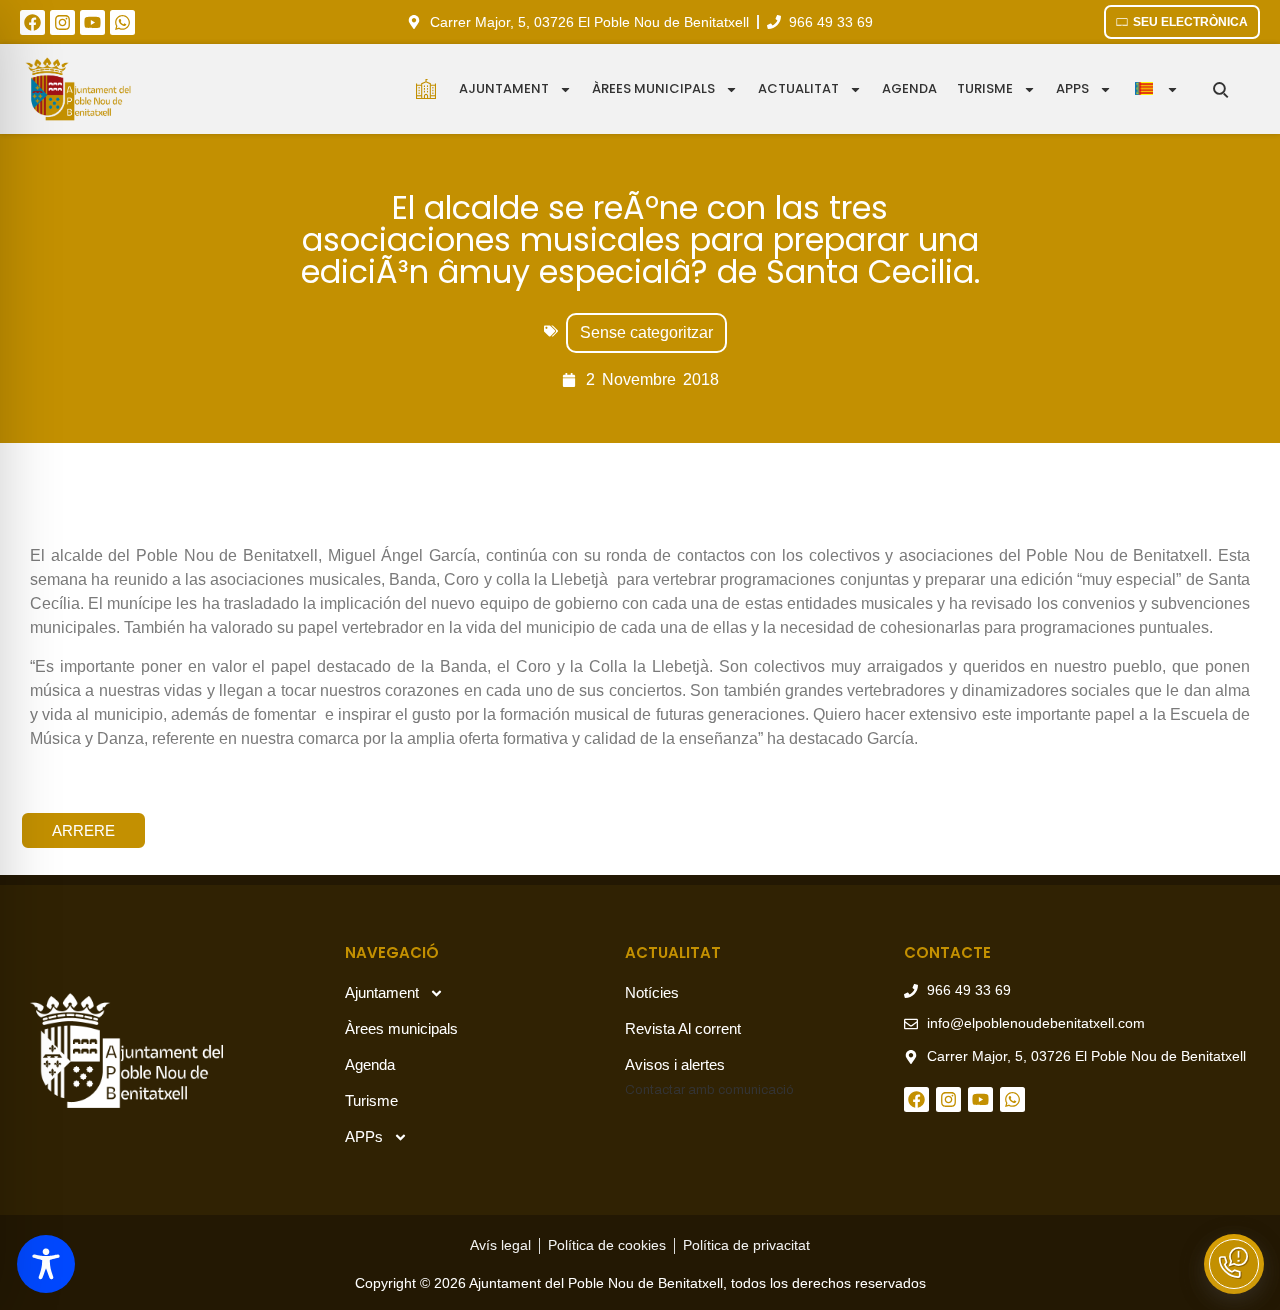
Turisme (985, 88)
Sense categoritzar (646, 332)
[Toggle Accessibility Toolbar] (46, 1264)
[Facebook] (32, 22)
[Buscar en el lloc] (1220, 89)
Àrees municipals (653, 88)
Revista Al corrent (683, 1028)
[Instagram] (62, 22)
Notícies (652, 992)
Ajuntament (504, 88)
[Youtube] (92, 22)
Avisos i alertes (675, 1064)
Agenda (909, 88)
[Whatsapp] (122, 22)
